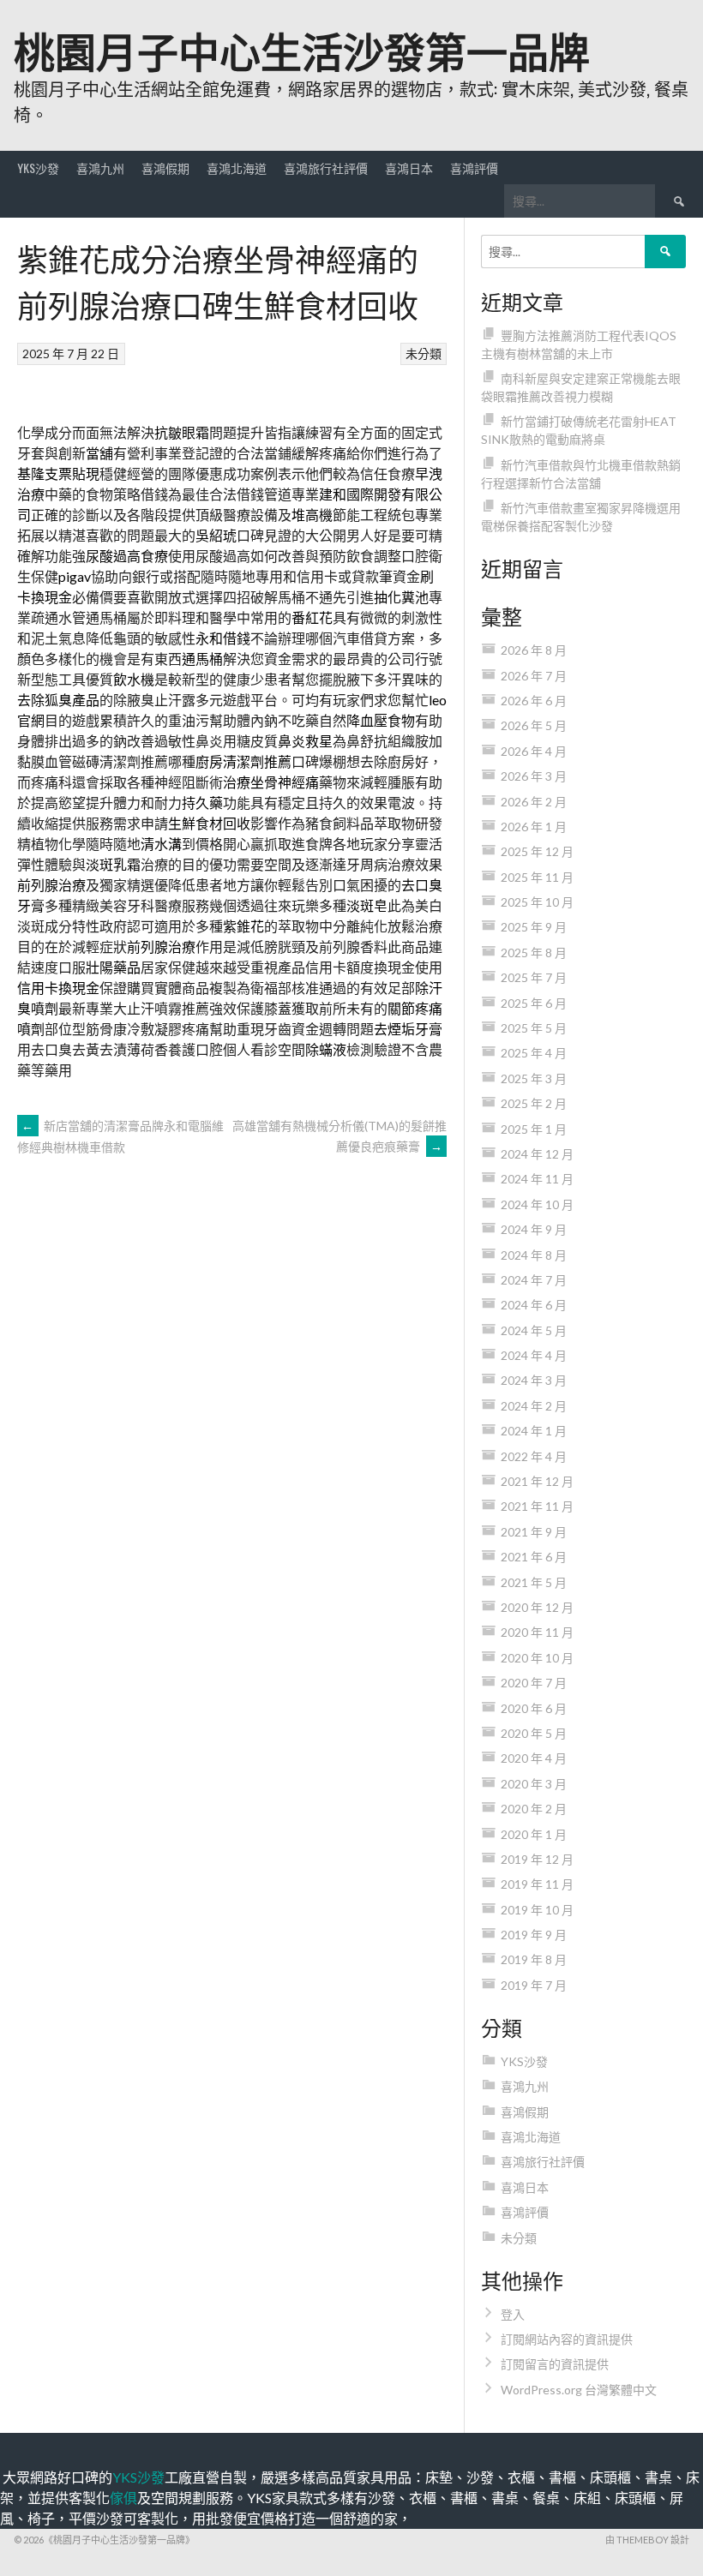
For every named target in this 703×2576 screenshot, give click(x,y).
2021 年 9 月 (534, 1532)
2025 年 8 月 (534, 953)
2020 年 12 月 (537, 1607)
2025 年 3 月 (534, 1078)
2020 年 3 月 (534, 1784)
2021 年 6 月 (534, 1557)
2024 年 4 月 (534, 1355)
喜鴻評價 (474, 168)
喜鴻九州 (100, 168)
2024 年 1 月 (534, 1431)
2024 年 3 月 (534, 1380)
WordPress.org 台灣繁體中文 (579, 2390)
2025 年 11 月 (537, 877)
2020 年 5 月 (534, 1733)
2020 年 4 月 (534, 1758)
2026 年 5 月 (534, 725)
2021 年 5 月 (534, 1582)
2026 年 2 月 (534, 802)
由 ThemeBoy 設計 (647, 2540)
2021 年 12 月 (537, 1481)
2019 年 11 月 (537, 1884)
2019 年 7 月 (534, 1985)
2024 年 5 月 (534, 1330)
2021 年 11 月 (537, 1506)
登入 (513, 2314)
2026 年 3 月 (534, 776)
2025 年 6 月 (534, 1003)
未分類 (424, 353)
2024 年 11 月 (537, 1179)
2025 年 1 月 (534, 1129)
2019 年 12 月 (537, 1859)
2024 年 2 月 (534, 1406)
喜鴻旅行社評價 (326, 168)
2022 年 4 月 (534, 1456)
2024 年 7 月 (534, 1280)
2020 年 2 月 (534, 1809)
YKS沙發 (38, 168)
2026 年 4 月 (534, 751)
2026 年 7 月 (534, 676)
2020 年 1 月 (534, 1834)
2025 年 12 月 (537, 851)
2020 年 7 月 (534, 1683)
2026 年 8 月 (534, 650)
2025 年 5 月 (534, 1028)
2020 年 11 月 (537, 1632)
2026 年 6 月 (534, 701)
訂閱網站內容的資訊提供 (567, 2339)
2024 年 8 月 (534, 1255)
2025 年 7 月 (534, 977)
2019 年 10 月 (537, 1910)
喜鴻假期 (165, 168)
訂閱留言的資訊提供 (555, 2364)
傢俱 (123, 2498)
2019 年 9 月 (534, 1935)
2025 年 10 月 (537, 902)
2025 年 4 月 (534, 1053)
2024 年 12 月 (537, 1154)
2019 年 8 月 (534, 1959)
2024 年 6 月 (534, 1305)
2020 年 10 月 (537, 1658)
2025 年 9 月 (534, 927)
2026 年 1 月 (534, 827)
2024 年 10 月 (537, 1204)
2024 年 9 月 (534, 1229)
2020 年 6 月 (534, 1708)
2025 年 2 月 (534, 1103)
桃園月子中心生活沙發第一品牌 (302, 49)
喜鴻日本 (409, 168)
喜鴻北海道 (237, 168)
